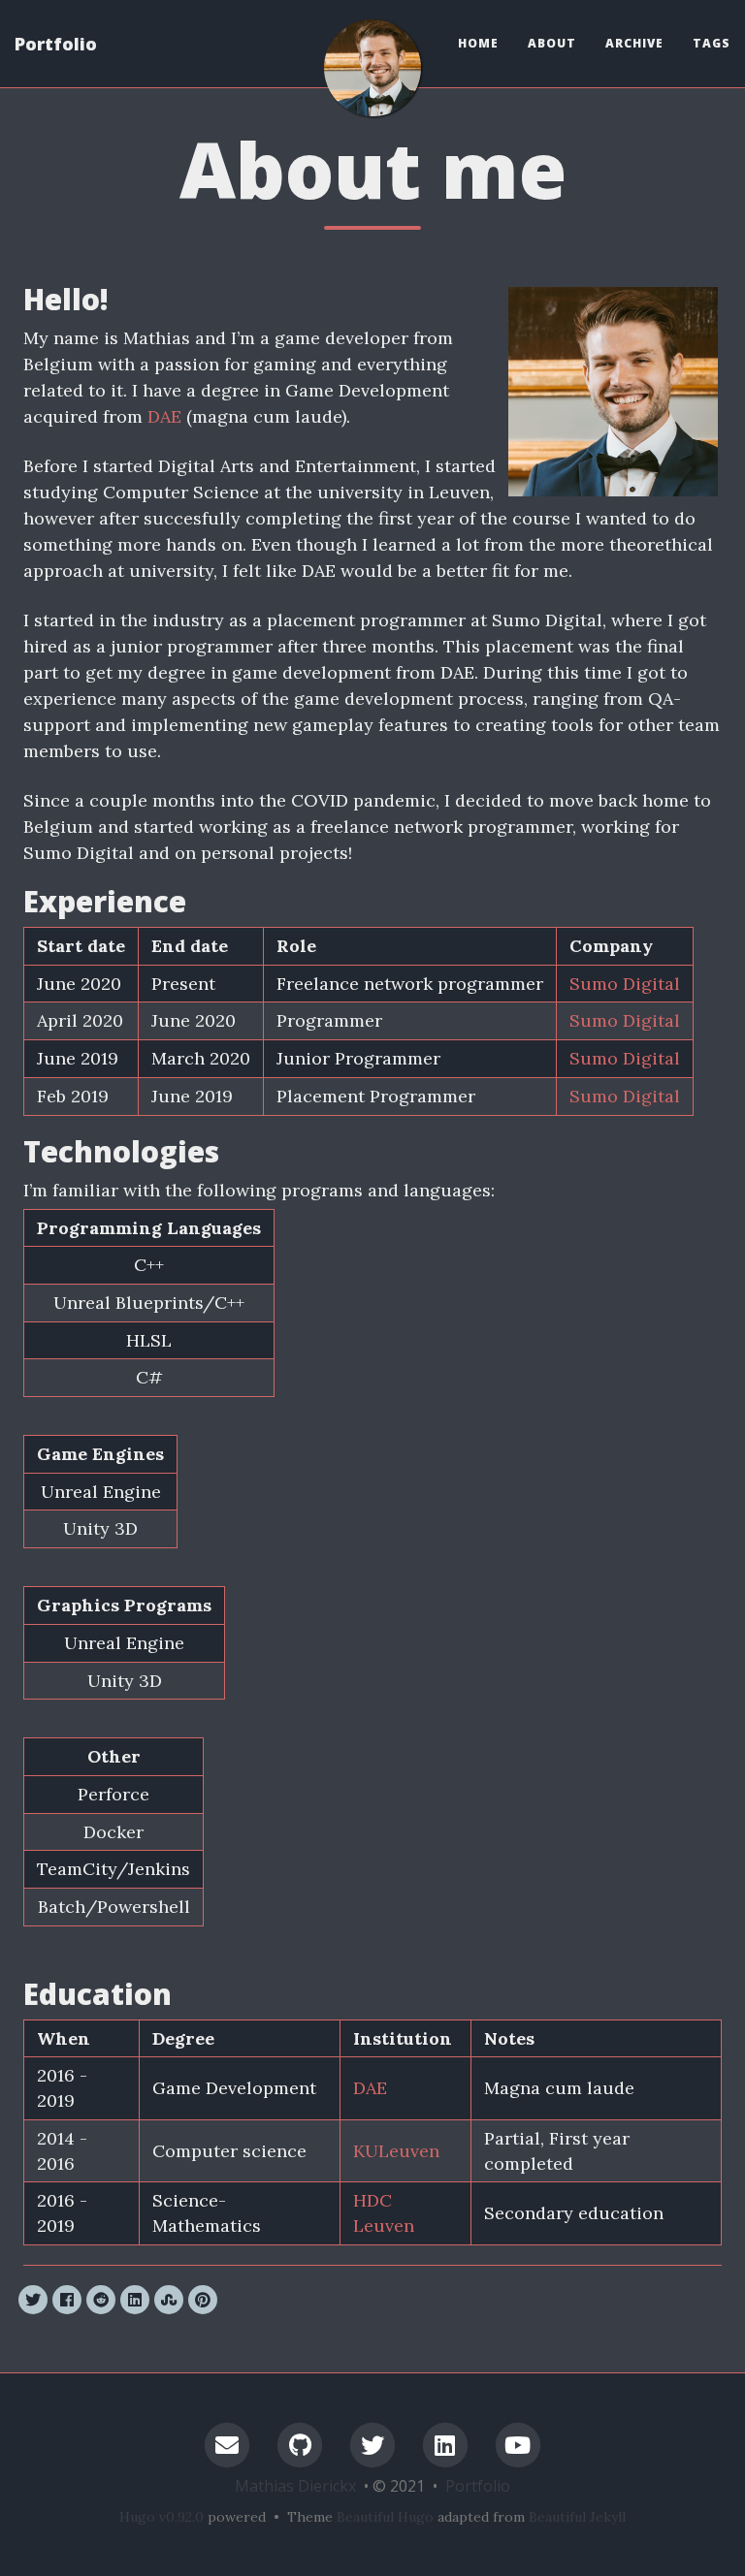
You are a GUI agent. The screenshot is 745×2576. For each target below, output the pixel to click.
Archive (634, 43)
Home (478, 43)
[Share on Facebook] (67, 2300)
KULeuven (396, 2151)
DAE (164, 416)
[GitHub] (300, 2444)
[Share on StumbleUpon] (169, 2300)
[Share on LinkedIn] (135, 2300)
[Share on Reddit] (101, 2300)
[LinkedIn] (445, 2444)
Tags (712, 43)
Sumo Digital (625, 984)
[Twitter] (372, 2444)
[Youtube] (518, 2444)
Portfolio (56, 44)
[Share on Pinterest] (203, 2300)
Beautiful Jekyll (577, 2517)
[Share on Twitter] (33, 2300)
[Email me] (227, 2444)
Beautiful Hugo (385, 2517)
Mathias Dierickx (295, 2486)
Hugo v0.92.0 (162, 2517)
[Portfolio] (372, 68)
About (552, 43)
